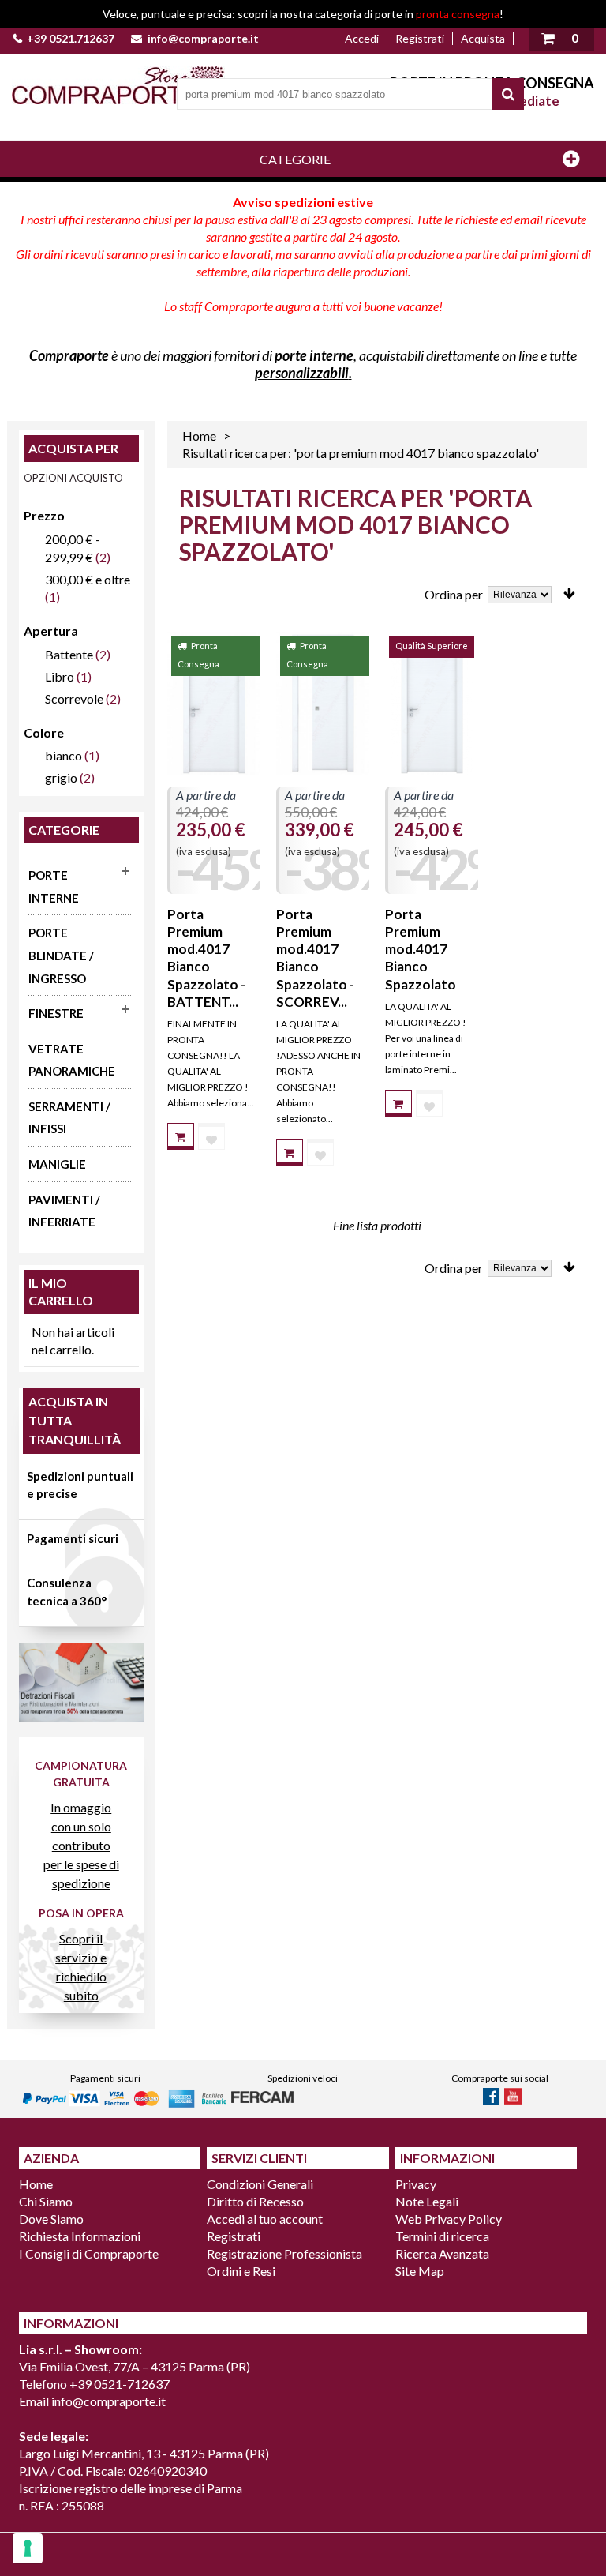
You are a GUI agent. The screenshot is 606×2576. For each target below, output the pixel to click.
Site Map (420, 2271)
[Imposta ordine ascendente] (569, 594)
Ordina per (454, 594)
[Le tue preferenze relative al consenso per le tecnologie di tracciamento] (28, 2548)
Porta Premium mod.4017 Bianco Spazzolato (421, 949)
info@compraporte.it (203, 38)
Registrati (420, 38)
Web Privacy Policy (449, 2219)
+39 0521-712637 (120, 2384)
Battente (69, 654)
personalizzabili (302, 373)
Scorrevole (74, 698)
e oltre (88, 579)
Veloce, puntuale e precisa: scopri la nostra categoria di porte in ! (303, 14)
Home (199, 436)
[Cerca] (508, 94)
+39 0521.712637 (71, 38)
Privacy (416, 2184)
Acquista (483, 38)
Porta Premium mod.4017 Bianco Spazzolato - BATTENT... (206, 958)
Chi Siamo (46, 2201)
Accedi (362, 38)
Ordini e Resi (241, 2271)
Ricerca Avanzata (442, 2253)
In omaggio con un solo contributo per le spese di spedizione (81, 1845)
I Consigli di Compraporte (89, 2253)
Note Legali (427, 2201)
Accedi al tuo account (265, 2219)
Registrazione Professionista (284, 2253)
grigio (61, 777)
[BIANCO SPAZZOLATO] (214, 703)
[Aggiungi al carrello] (181, 1136)
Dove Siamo (51, 2219)
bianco (64, 755)
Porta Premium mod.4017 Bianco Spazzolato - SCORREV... (315, 958)
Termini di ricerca (442, 2236)
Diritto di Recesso (255, 2201)
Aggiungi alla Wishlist (211, 1136)
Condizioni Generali (260, 2184)
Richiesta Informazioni (80, 2236)
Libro (60, 676)
